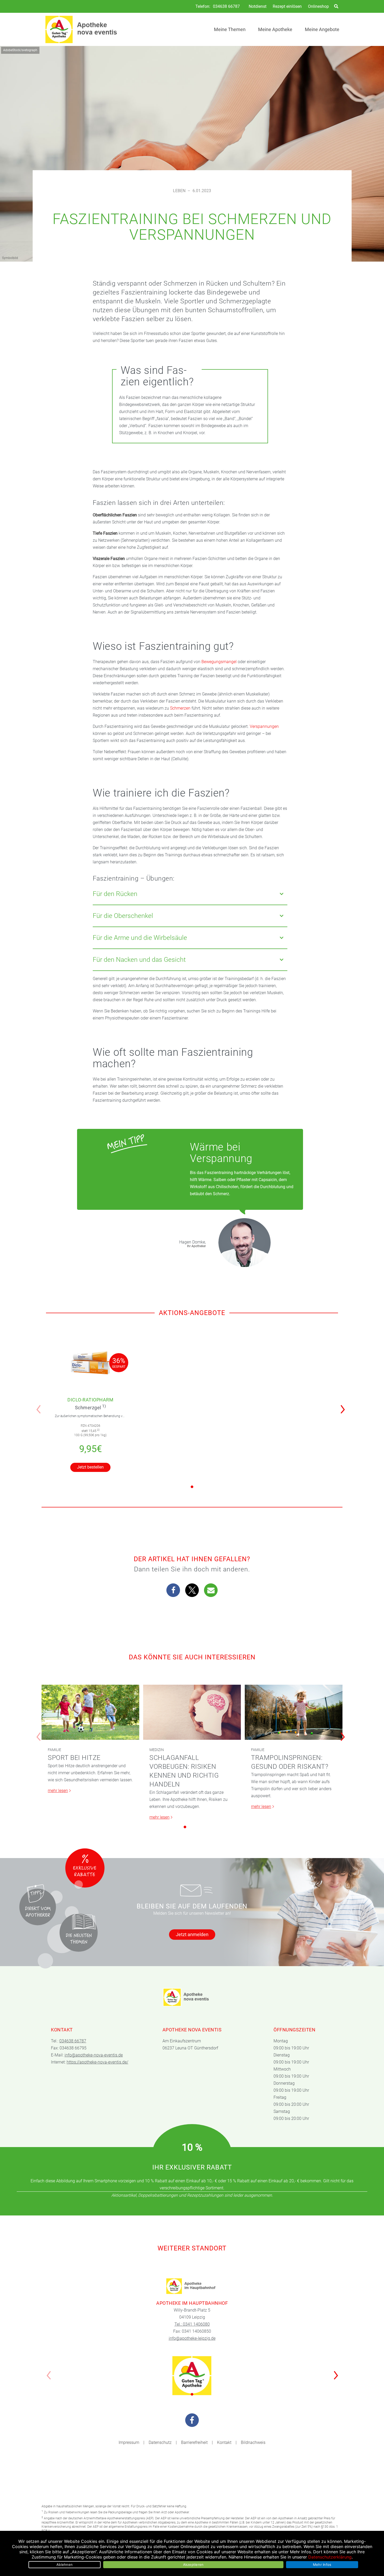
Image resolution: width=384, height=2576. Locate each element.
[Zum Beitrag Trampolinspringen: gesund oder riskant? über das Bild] (294, 1712)
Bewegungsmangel (220, 662)
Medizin (157, 1750)
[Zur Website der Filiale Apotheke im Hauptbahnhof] (192, 2286)
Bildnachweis (253, 2442)
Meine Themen (230, 29)
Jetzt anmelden (192, 1934)
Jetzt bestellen (90, 1467)
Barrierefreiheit (194, 2442)
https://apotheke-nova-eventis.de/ (97, 2062)
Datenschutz (160, 2442)
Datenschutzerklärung (330, 2557)
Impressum (129, 2442)
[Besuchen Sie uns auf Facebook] (192, 2420)
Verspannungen (264, 726)
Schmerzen (180, 708)
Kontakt (224, 2442)
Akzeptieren (193, 2565)
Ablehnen (65, 2565)
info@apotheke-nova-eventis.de (94, 2055)
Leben (179, 191)
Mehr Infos (322, 2565)
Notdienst (258, 6)
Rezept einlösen (287, 6)
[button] (344, 1406)
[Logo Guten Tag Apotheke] (192, 2375)
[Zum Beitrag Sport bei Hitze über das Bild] (90, 1712)
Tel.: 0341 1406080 (192, 2324)
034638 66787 (226, 7)
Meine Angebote (322, 29)
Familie (54, 1750)
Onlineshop (318, 6)
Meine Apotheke (275, 29)
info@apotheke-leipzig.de (192, 2338)
